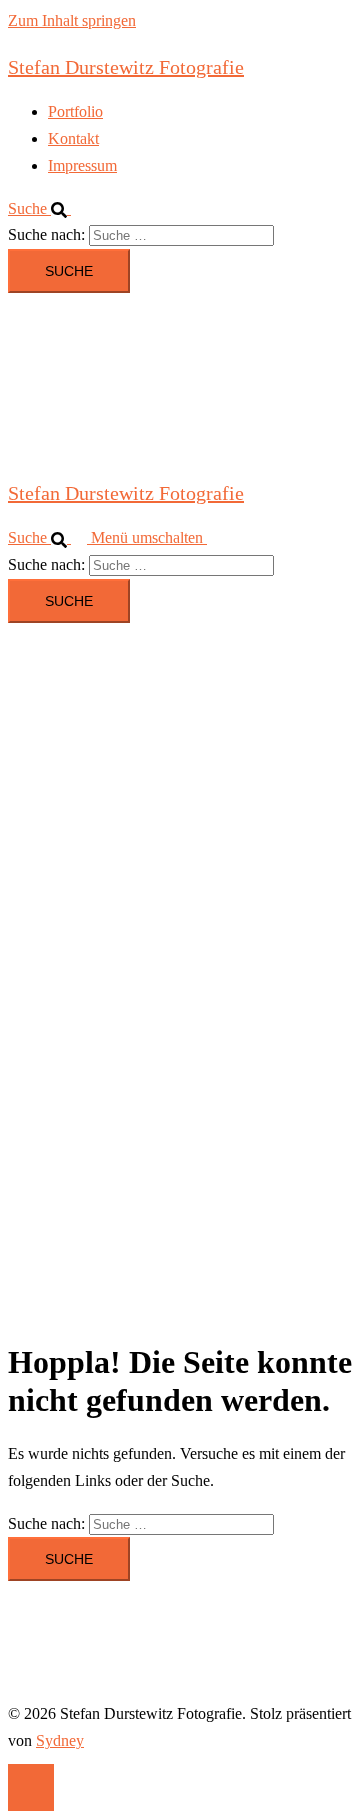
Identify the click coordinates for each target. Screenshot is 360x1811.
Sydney (60, 1740)
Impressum (82, 165)
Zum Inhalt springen (72, 20)
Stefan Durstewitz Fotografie (126, 67)
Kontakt (73, 138)
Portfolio (75, 111)
